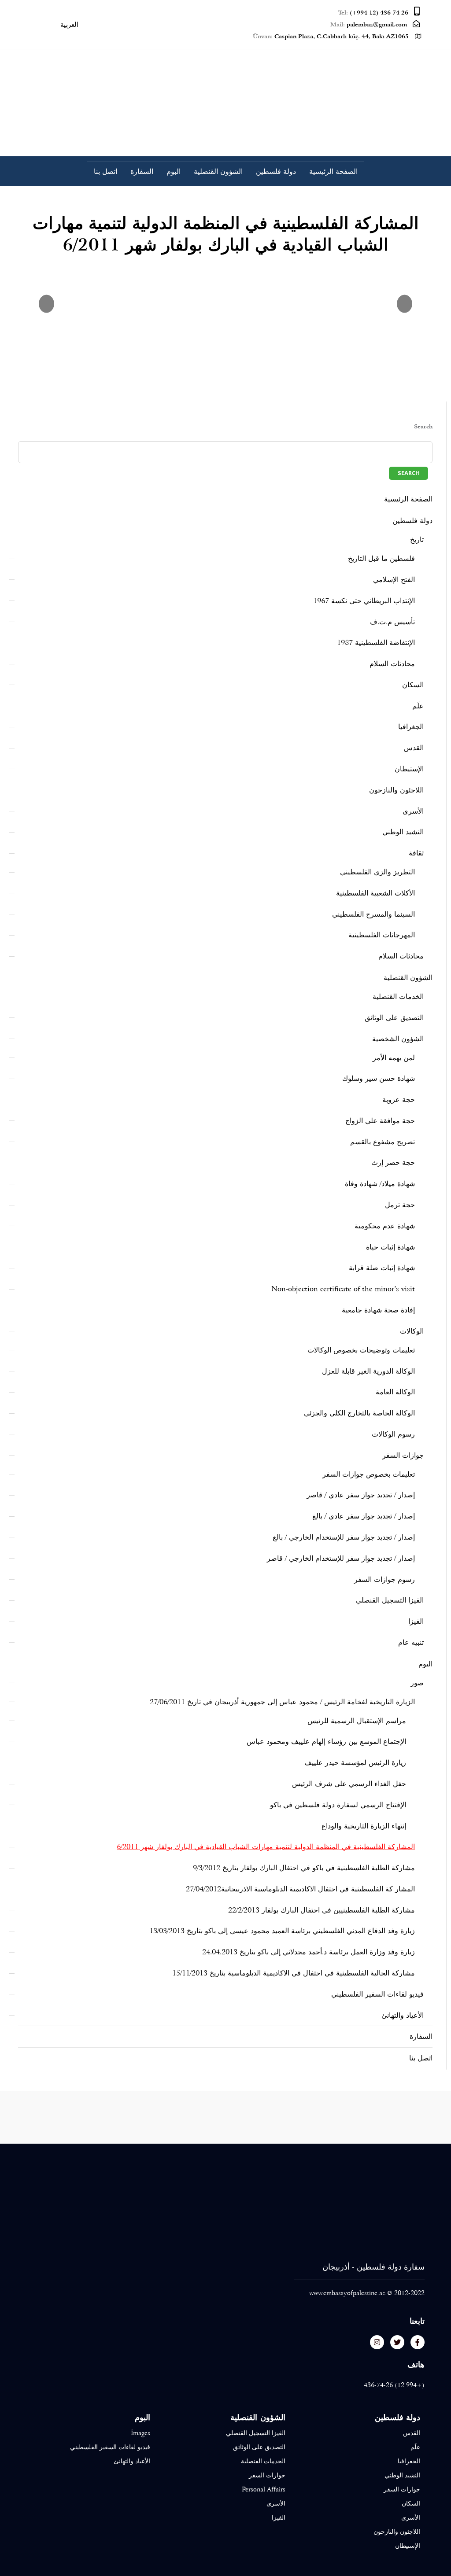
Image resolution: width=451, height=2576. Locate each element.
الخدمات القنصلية (398, 997)
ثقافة (416, 853)
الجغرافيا (411, 727)
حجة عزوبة (399, 1100)
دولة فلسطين (276, 171)
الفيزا (416, 1621)
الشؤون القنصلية (218, 171)
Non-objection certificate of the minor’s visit (343, 1289)
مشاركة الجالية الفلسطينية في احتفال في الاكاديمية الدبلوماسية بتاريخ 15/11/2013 (294, 1973)
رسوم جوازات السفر (384, 1579)
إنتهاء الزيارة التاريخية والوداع (364, 1826)
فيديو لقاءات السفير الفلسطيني (377, 1994)
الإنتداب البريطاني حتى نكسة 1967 (364, 601)
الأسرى (413, 811)
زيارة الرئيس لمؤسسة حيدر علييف (355, 1763)
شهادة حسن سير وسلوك (379, 1078)
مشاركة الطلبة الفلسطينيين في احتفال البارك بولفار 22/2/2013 (322, 1910)
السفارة (142, 171)
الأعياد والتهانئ (403, 2015)
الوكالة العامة (395, 1392)
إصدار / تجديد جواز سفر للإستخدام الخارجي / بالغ (344, 1537)
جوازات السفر (403, 1455)
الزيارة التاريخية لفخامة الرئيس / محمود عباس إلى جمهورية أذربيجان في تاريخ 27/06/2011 (282, 1702)
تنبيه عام (411, 1642)
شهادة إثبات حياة (390, 1247)
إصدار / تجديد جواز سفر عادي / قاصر (361, 1495)
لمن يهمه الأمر (394, 1058)
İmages (140, 2433)
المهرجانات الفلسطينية (382, 935)
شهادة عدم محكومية (385, 1226)
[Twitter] (397, 2342)
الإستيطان (409, 769)
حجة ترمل (400, 1205)
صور (417, 1683)
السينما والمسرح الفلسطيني (373, 914)
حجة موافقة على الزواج (380, 1121)
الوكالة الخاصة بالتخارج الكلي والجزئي (359, 1413)
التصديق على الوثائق (394, 1018)
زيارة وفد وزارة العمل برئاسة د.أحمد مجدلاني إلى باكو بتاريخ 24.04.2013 (309, 1952)
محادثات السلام (392, 664)
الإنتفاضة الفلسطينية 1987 (376, 643)
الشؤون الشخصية (398, 1039)
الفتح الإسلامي (394, 580)
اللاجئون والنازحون (396, 790)
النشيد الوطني (403, 832)
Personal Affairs (263, 2489)
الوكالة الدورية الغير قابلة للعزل (368, 1371)
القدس (414, 748)
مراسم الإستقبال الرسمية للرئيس (357, 1721)
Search (423, 426)
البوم (174, 171)
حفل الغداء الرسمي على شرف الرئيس (349, 1784)
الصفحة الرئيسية (333, 171)
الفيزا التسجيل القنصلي (390, 1600)
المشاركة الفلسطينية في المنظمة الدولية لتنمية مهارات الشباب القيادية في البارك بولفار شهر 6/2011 (266, 1847)
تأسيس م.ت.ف (392, 622)
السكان (413, 685)
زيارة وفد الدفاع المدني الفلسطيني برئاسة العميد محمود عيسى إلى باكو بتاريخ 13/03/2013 (282, 1931)
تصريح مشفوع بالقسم (383, 1142)
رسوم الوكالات (393, 1434)
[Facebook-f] (418, 2342)
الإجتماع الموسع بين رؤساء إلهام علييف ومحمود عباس (326, 1741)
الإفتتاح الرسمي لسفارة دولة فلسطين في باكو (338, 1805)
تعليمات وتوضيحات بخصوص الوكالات (361, 1350)
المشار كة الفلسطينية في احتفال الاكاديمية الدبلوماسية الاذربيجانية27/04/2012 (300, 1889)
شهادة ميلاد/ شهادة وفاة (380, 1184)
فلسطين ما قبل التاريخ (381, 558)
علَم (418, 706)
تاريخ (417, 540)
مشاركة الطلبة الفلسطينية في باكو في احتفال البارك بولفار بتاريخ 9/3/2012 (304, 1868)
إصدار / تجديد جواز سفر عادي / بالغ (364, 1516)
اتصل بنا (105, 171)
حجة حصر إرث (393, 1163)
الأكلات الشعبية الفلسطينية (375, 893)
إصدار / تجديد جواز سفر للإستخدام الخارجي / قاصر (341, 1558)
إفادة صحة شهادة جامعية (378, 1310)
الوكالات (412, 1331)
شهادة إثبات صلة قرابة (382, 1268)
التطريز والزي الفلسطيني (377, 872)
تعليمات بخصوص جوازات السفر (369, 1474)
